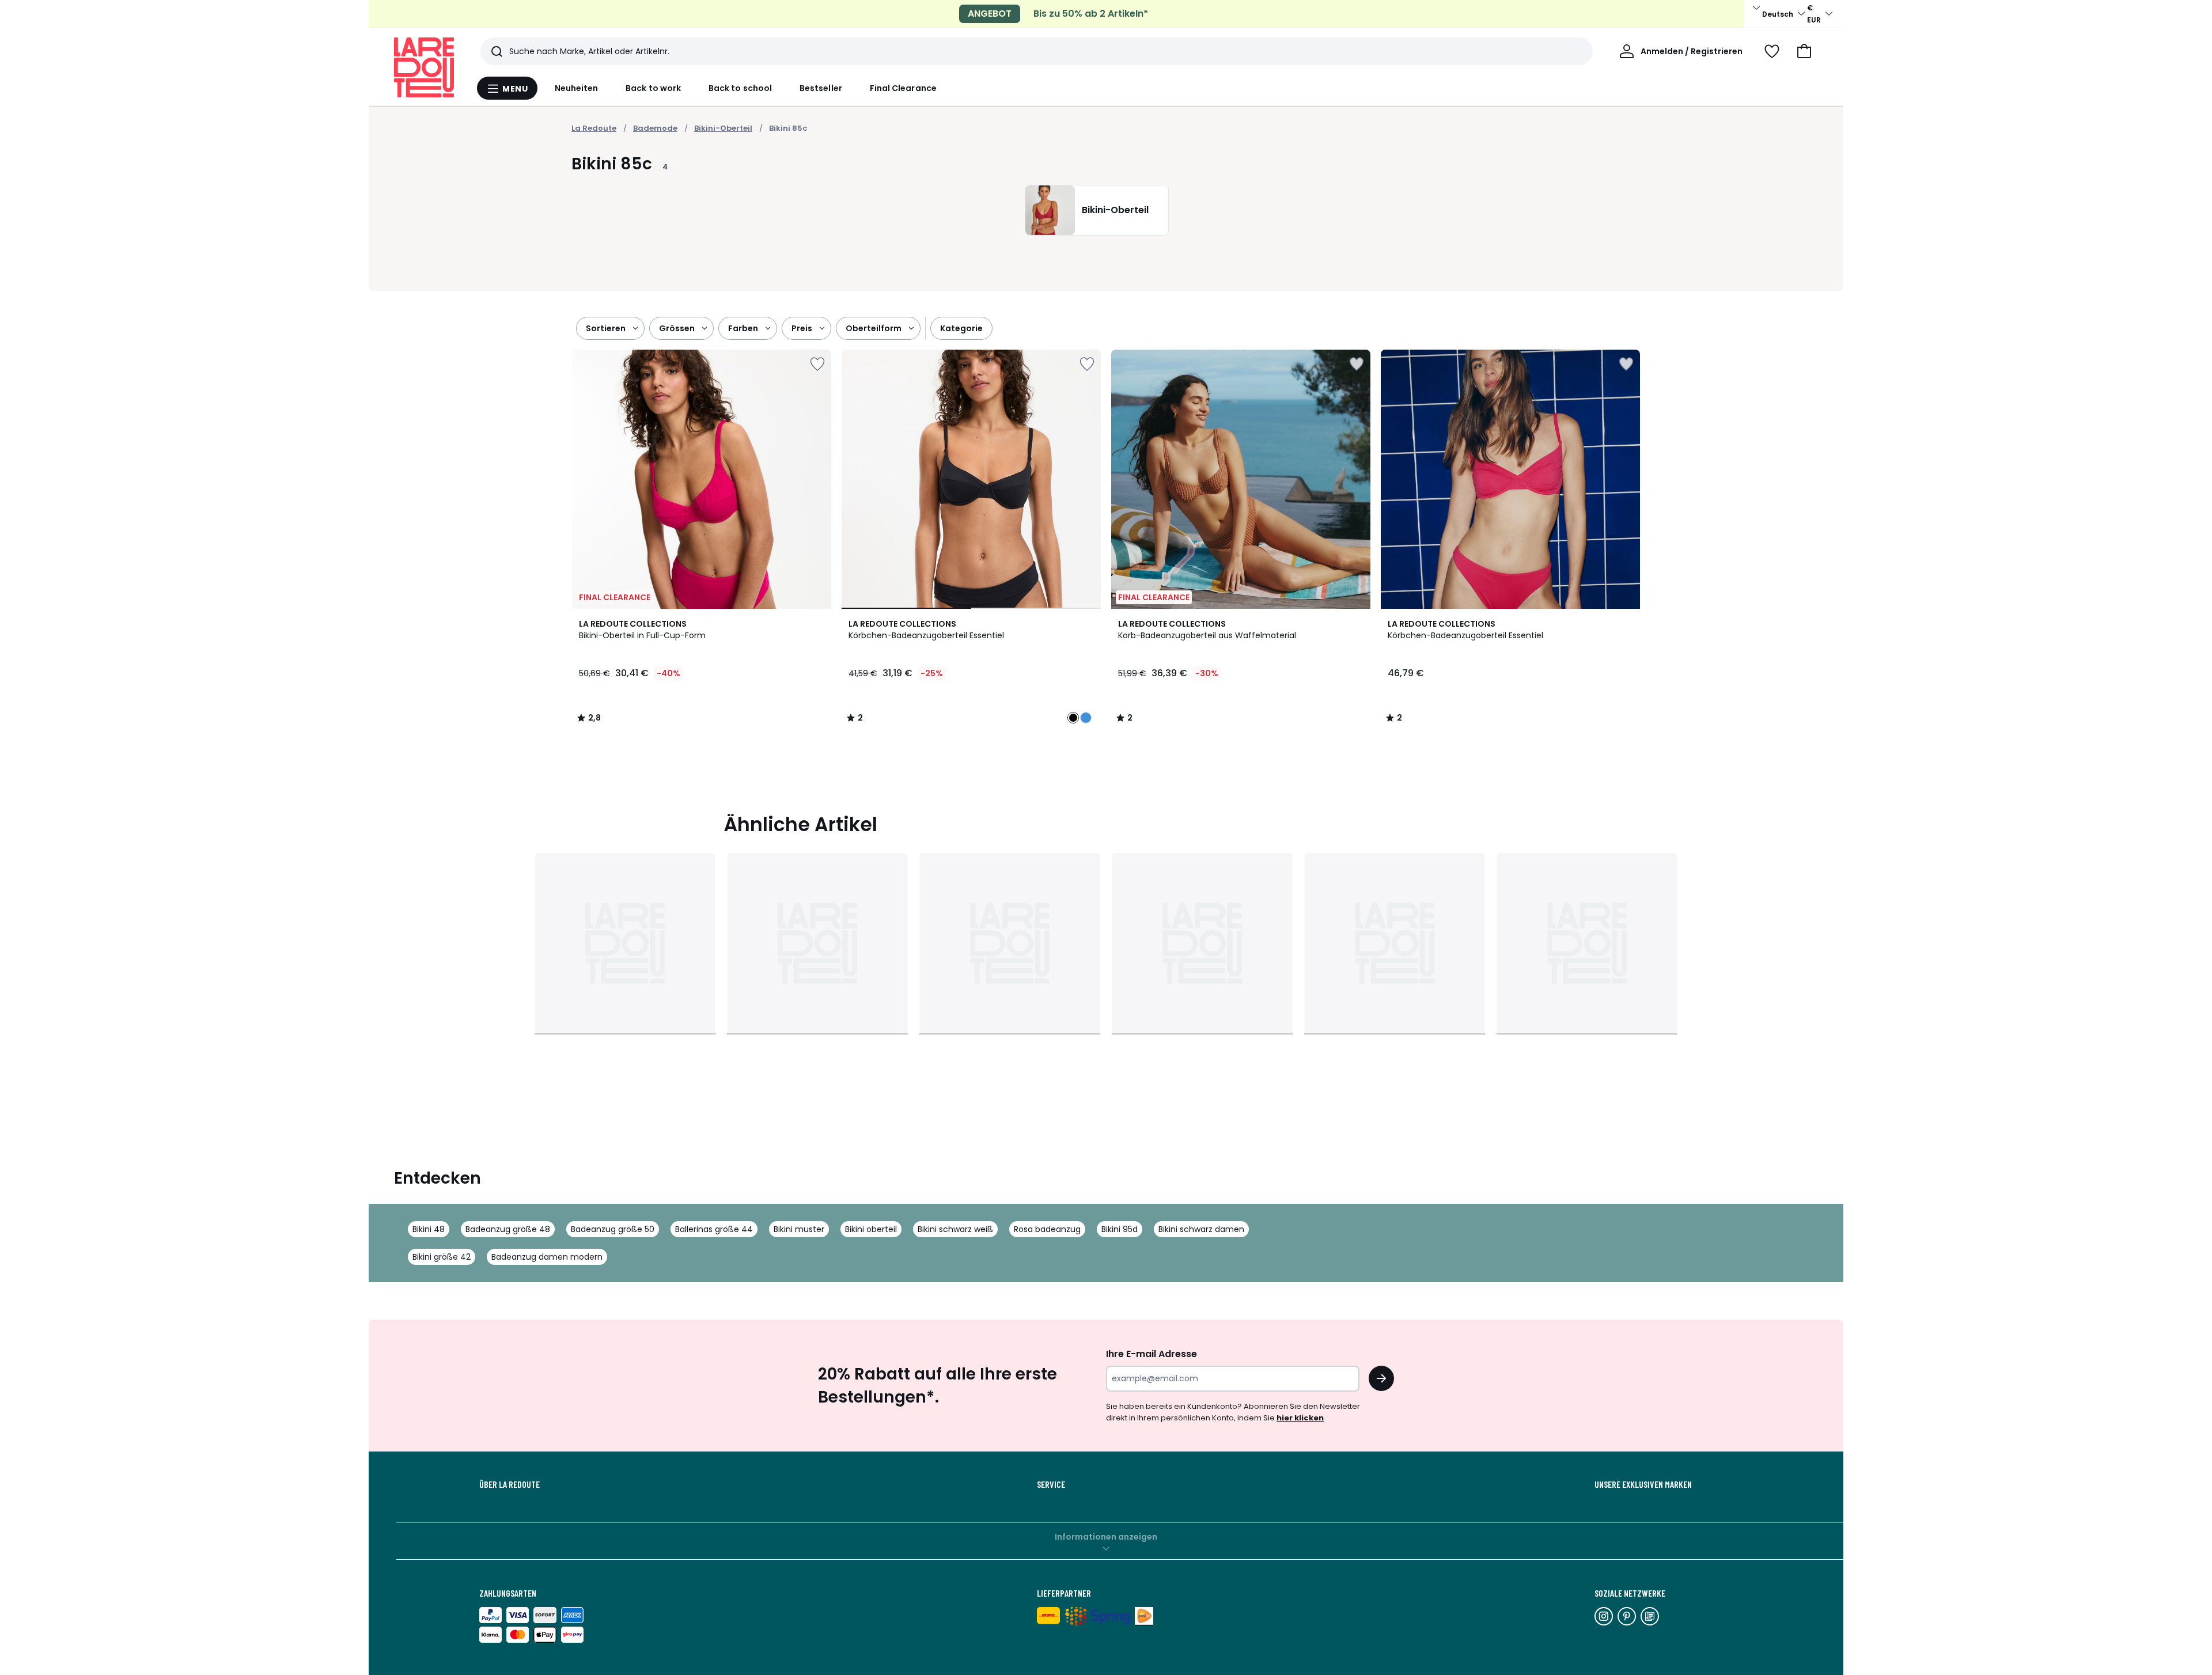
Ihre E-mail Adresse (1152, 1354)
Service (1051, 1484)
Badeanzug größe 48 (508, 1229)
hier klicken (1300, 1418)
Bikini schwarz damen (1201, 1229)
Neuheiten (577, 88)
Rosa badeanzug (1047, 1229)
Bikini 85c (788, 128)
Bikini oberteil (871, 1229)
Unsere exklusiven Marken (1643, 1484)
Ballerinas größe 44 (714, 1229)
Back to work (653, 88)
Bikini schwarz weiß (955, 1229)
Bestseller (821, 88)
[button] (1804, 51)
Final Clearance (903, 88)
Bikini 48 (429, 1229)
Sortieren (606, 328)
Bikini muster (799, 1229)
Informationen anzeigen (1106, 1537)
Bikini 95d (1120, 1229)
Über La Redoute (510, 1484)
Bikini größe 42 (442, 1257)
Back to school (740, 88)
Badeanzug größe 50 (613, 1229)
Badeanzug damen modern (547, 1257)
